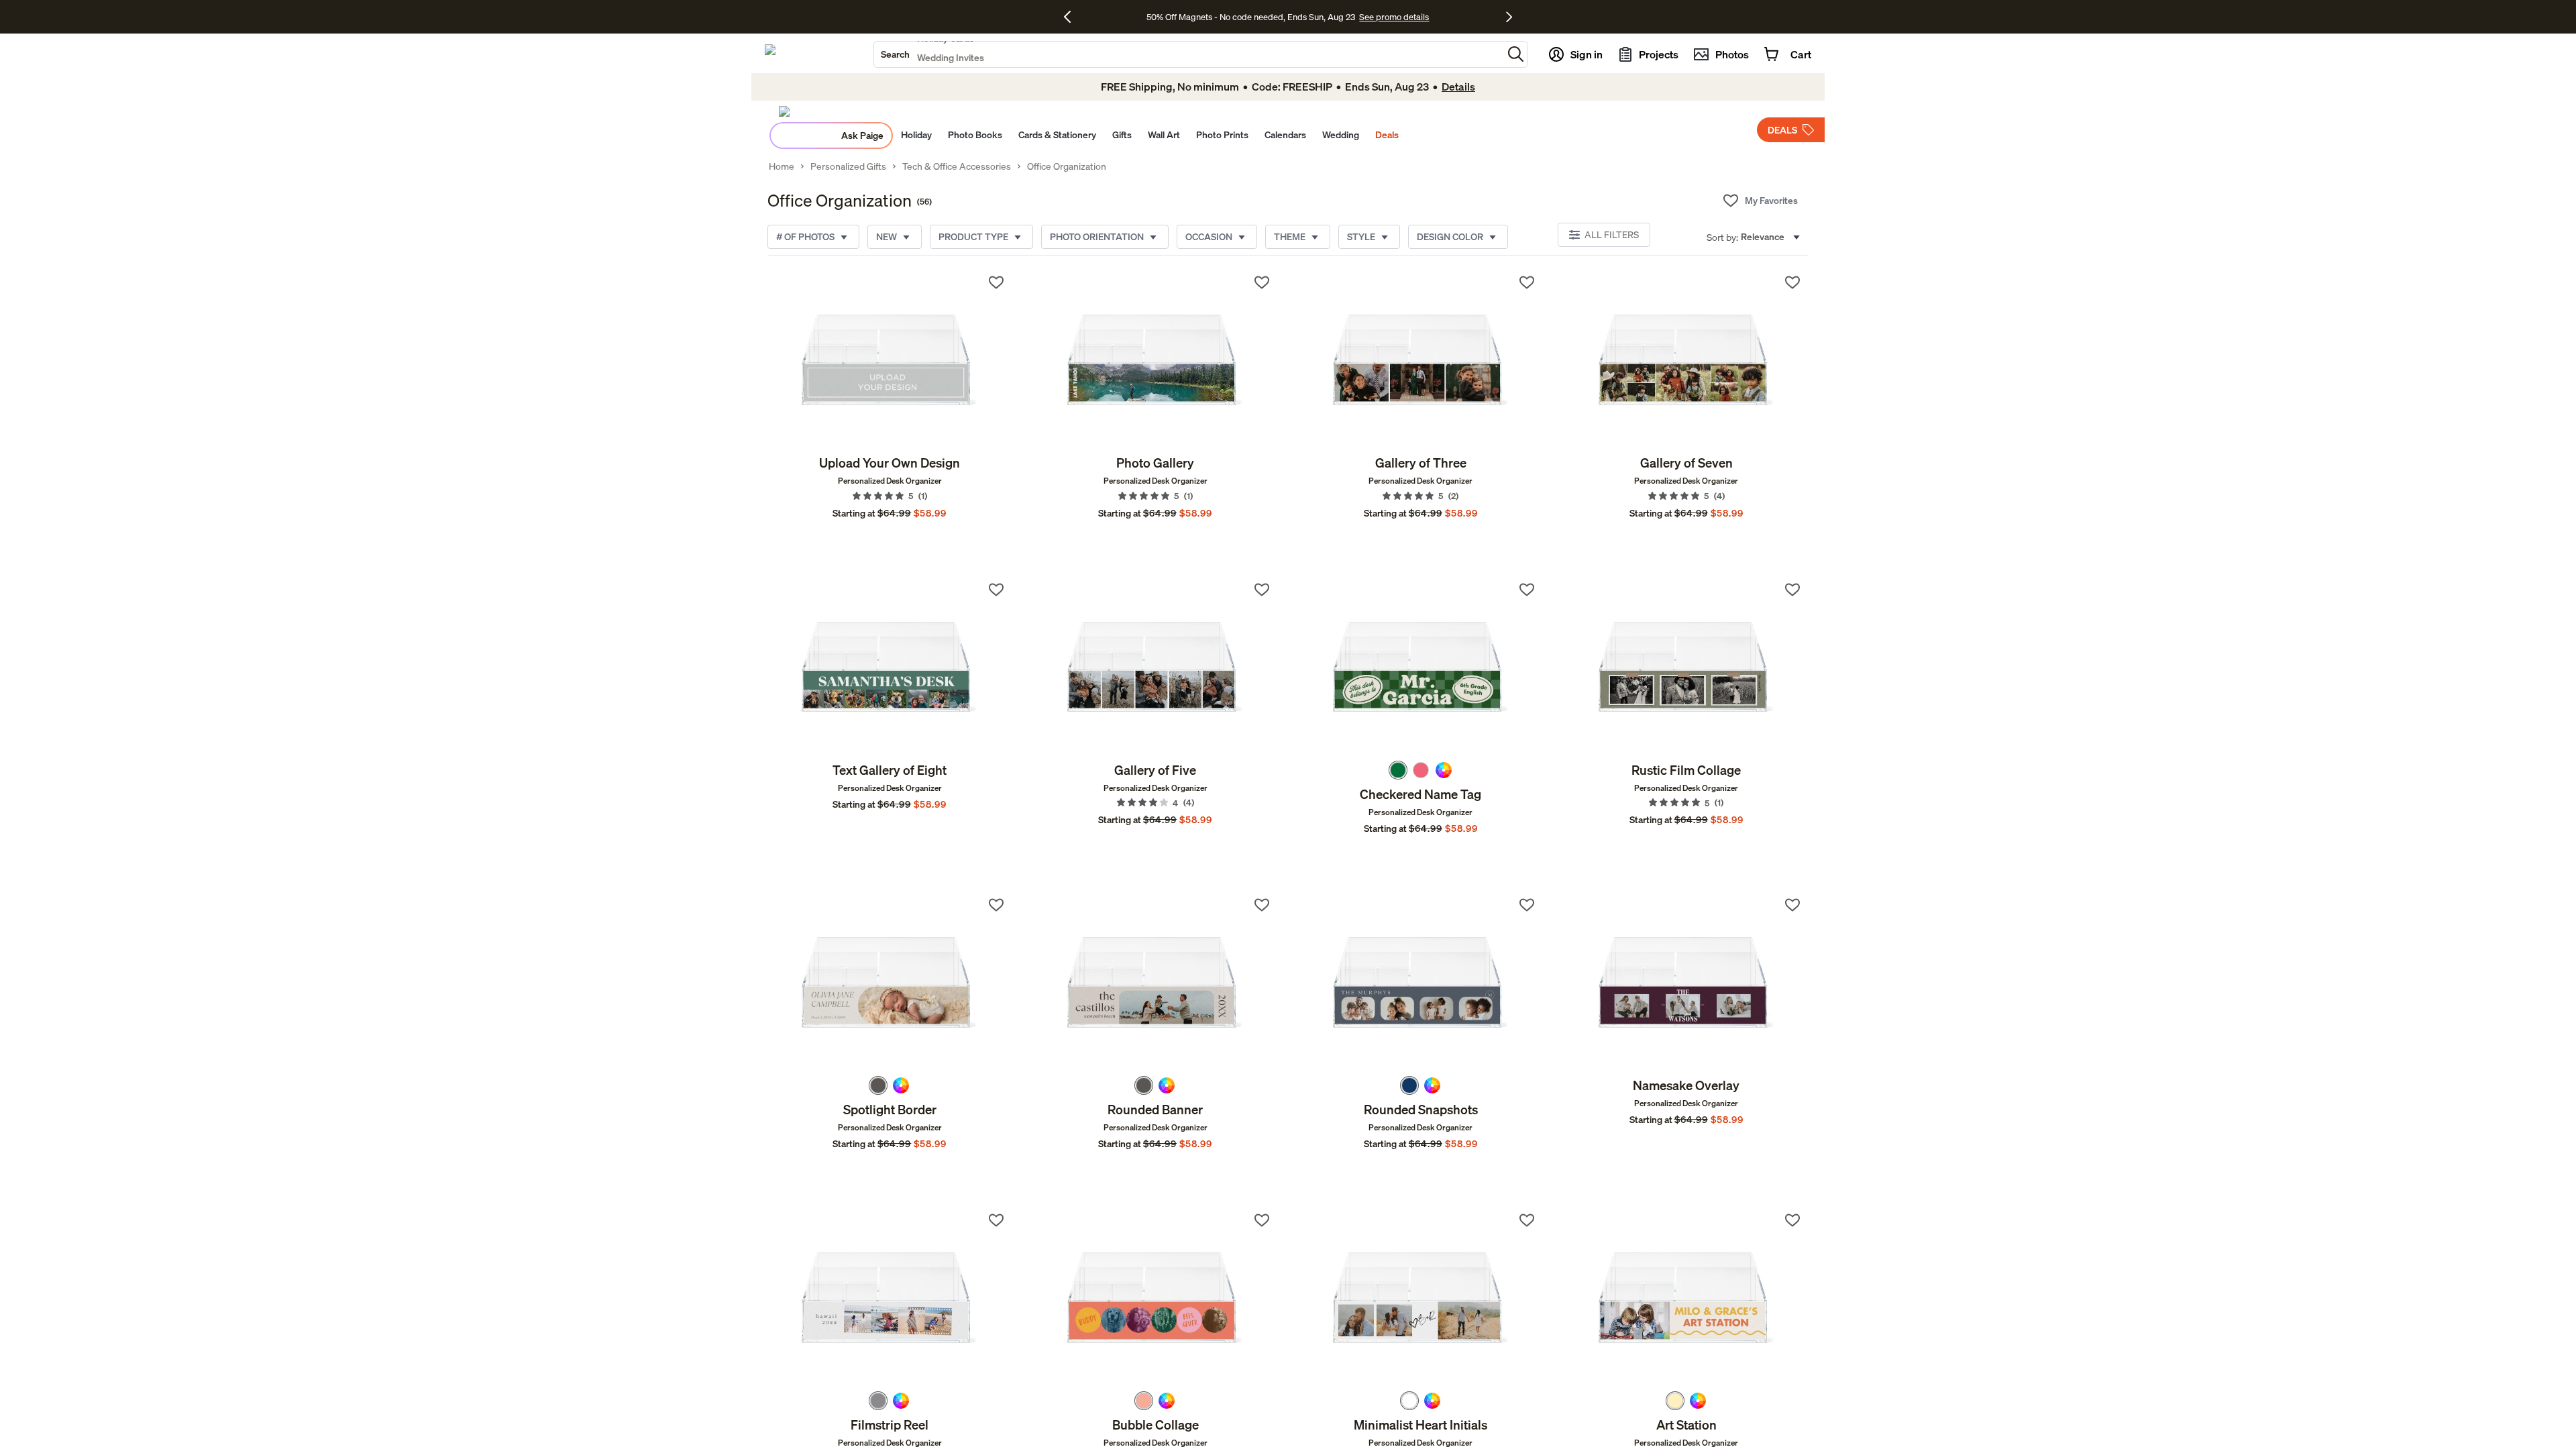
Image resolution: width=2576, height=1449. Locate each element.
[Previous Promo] (1072, 17)
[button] (1516, 54)
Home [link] (782, 166)
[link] (890, 360)
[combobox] (1188, 54)
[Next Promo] (1509, 17)
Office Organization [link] (1067, 166)
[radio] (1398, 770)
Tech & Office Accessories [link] (957, 166)
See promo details (1394, 17)
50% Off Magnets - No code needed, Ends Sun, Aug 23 (1251, 17)
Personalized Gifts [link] (848, 166)
